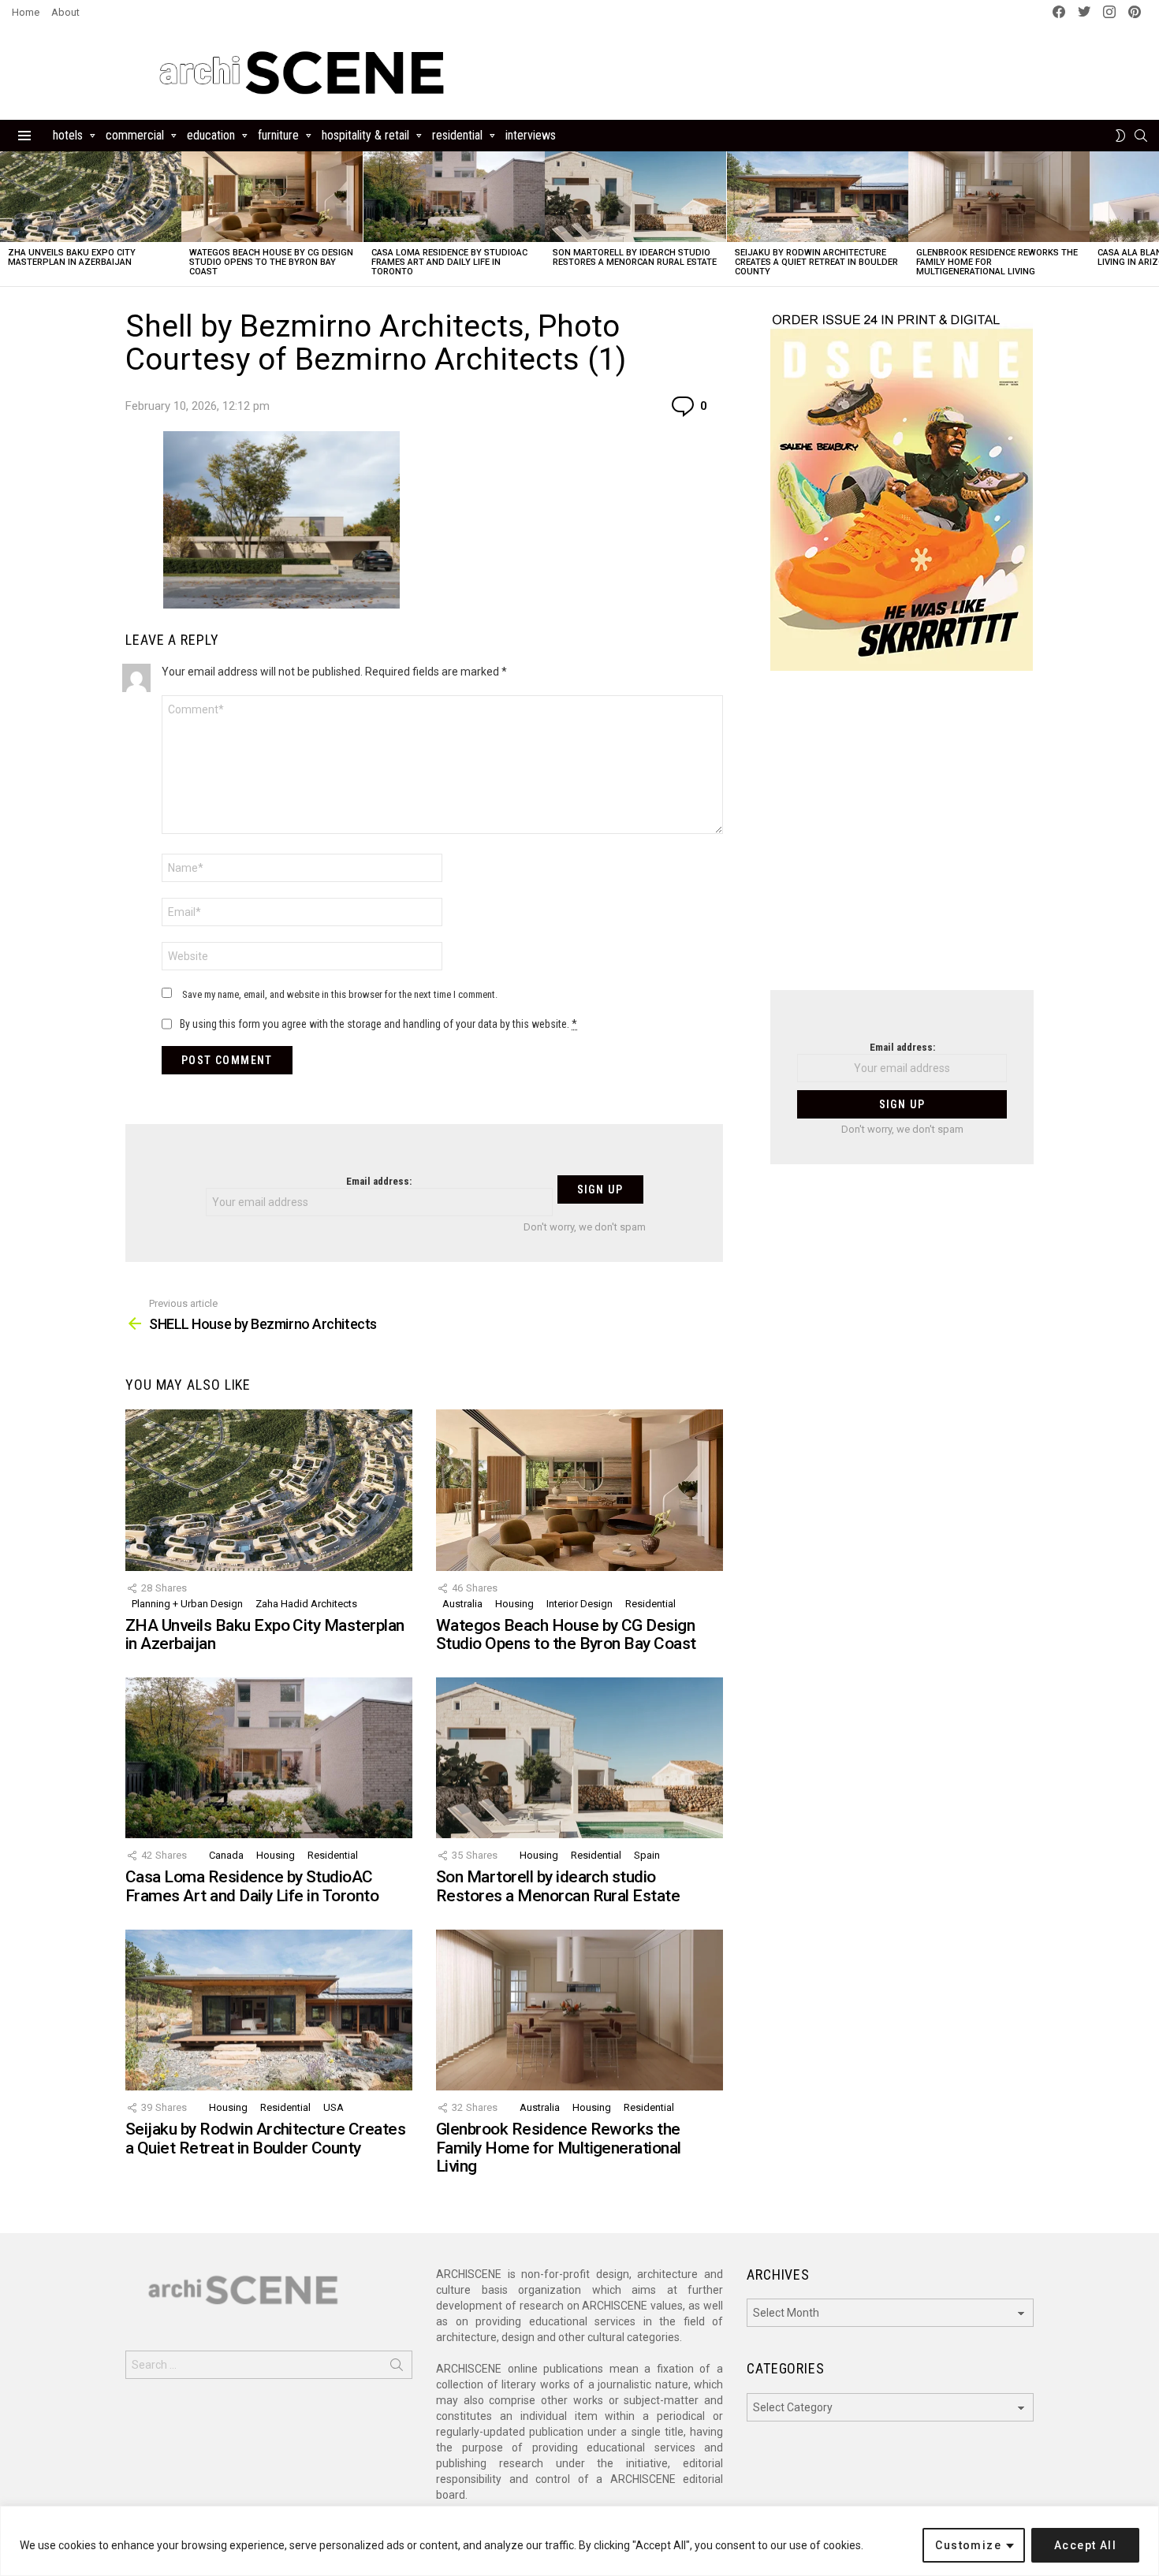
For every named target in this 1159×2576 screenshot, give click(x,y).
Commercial (135, 135)
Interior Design (579, 1604)
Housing (514, 1604)
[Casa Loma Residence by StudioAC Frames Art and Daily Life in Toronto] (454, 197)
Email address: (379, 1181)
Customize (968, 2545)
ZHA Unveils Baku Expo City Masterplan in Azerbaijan (72, 257)
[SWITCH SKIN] (1120, 136)
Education (211, 135)
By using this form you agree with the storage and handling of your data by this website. (378, 1024)
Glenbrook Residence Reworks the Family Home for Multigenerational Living (559, 2148)
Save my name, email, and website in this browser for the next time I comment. (340, 994)
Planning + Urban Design (187, 1604)
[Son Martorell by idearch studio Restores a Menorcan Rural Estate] (635, 197)
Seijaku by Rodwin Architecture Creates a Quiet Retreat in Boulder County (816, 262)
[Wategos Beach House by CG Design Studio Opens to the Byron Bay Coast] (272, 197)
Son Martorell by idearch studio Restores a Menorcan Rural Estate (635, 257)
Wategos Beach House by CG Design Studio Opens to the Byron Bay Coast (271, 262)
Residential (457, 135)
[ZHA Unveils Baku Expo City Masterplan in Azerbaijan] (91, 197)
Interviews (531, 135)
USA (334, 2107)
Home (26, 12)
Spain (647, 1855)
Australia (462, 1604)
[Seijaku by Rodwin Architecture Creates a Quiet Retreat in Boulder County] (818, 197)
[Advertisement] (902, 840)
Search (397, 2368)
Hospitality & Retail (365, 135)
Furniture (278, 135)
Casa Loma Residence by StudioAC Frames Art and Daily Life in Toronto (449, 262)
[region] (579, 2541)
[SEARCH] (1141, 136)
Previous (8, 219)
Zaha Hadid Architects (306, 1604)
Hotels (68, 135)
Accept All (1085, 2545)
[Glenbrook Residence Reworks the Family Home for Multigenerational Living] (999, 197)
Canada (226, 1855)
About (65, 12)
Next (1151, 219)
